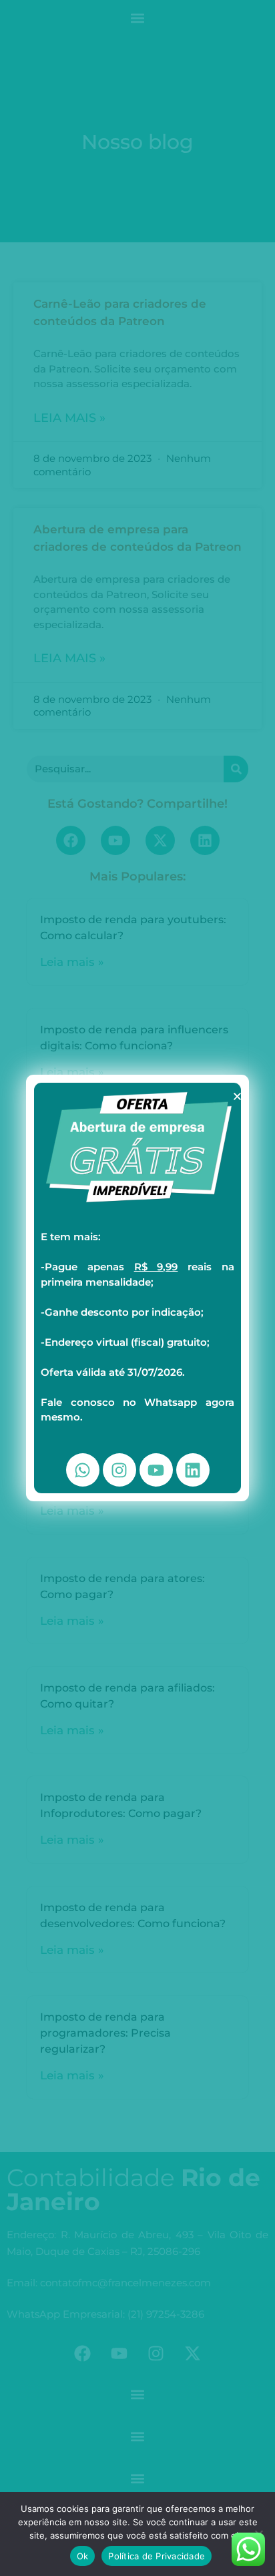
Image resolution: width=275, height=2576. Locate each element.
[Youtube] (156, 1470)
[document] (137, 1288)
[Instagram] (119, 1470)
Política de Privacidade (157, 2556)
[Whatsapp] (83, 1470)
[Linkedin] (193, 1470)
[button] (237, 1096)
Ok (83, 2556)
